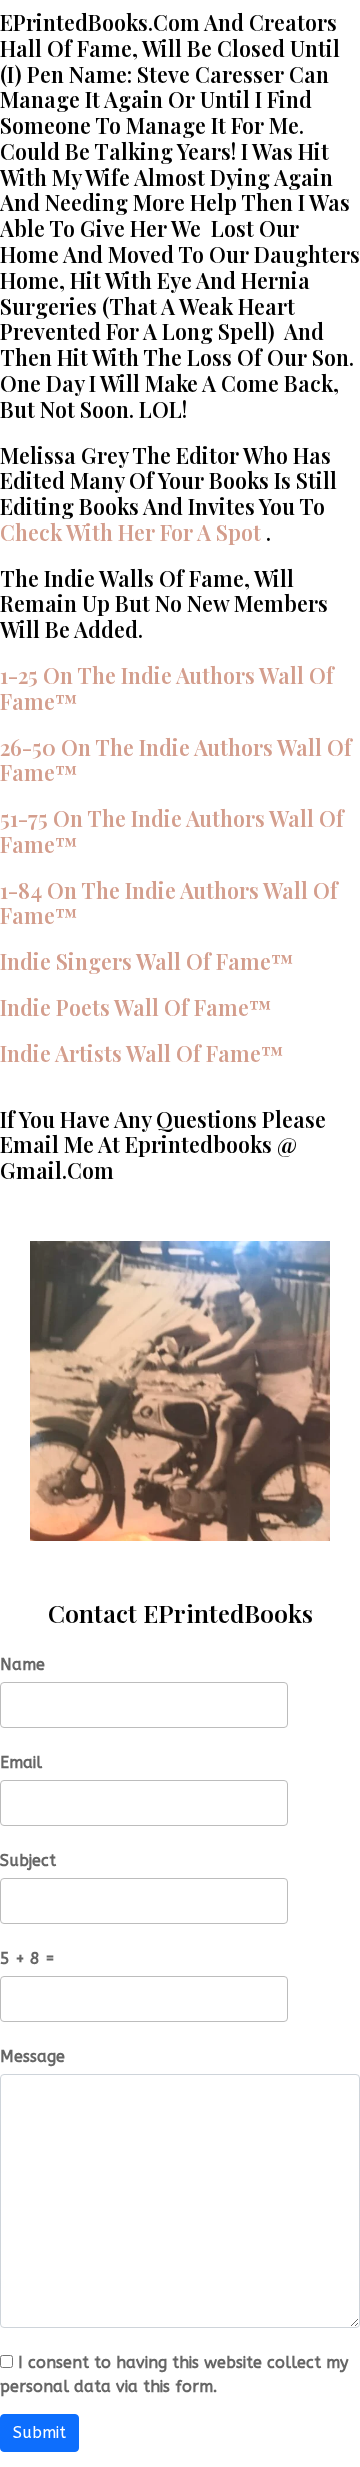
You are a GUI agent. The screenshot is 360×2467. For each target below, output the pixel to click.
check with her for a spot (130, 532)
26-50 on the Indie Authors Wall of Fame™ (176, 760)
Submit (39, 2432)
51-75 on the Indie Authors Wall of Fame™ (172, 831)
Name (22, 1664)
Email (21, 1762)
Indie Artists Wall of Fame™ (142, 1053)
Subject (28, 1860)
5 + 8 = (27, 1958)
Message (32, 2056)
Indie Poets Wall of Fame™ (136, 1007)
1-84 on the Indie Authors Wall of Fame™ (169, 903)
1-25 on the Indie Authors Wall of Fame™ (167, 688)
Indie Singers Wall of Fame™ (147, 961)
